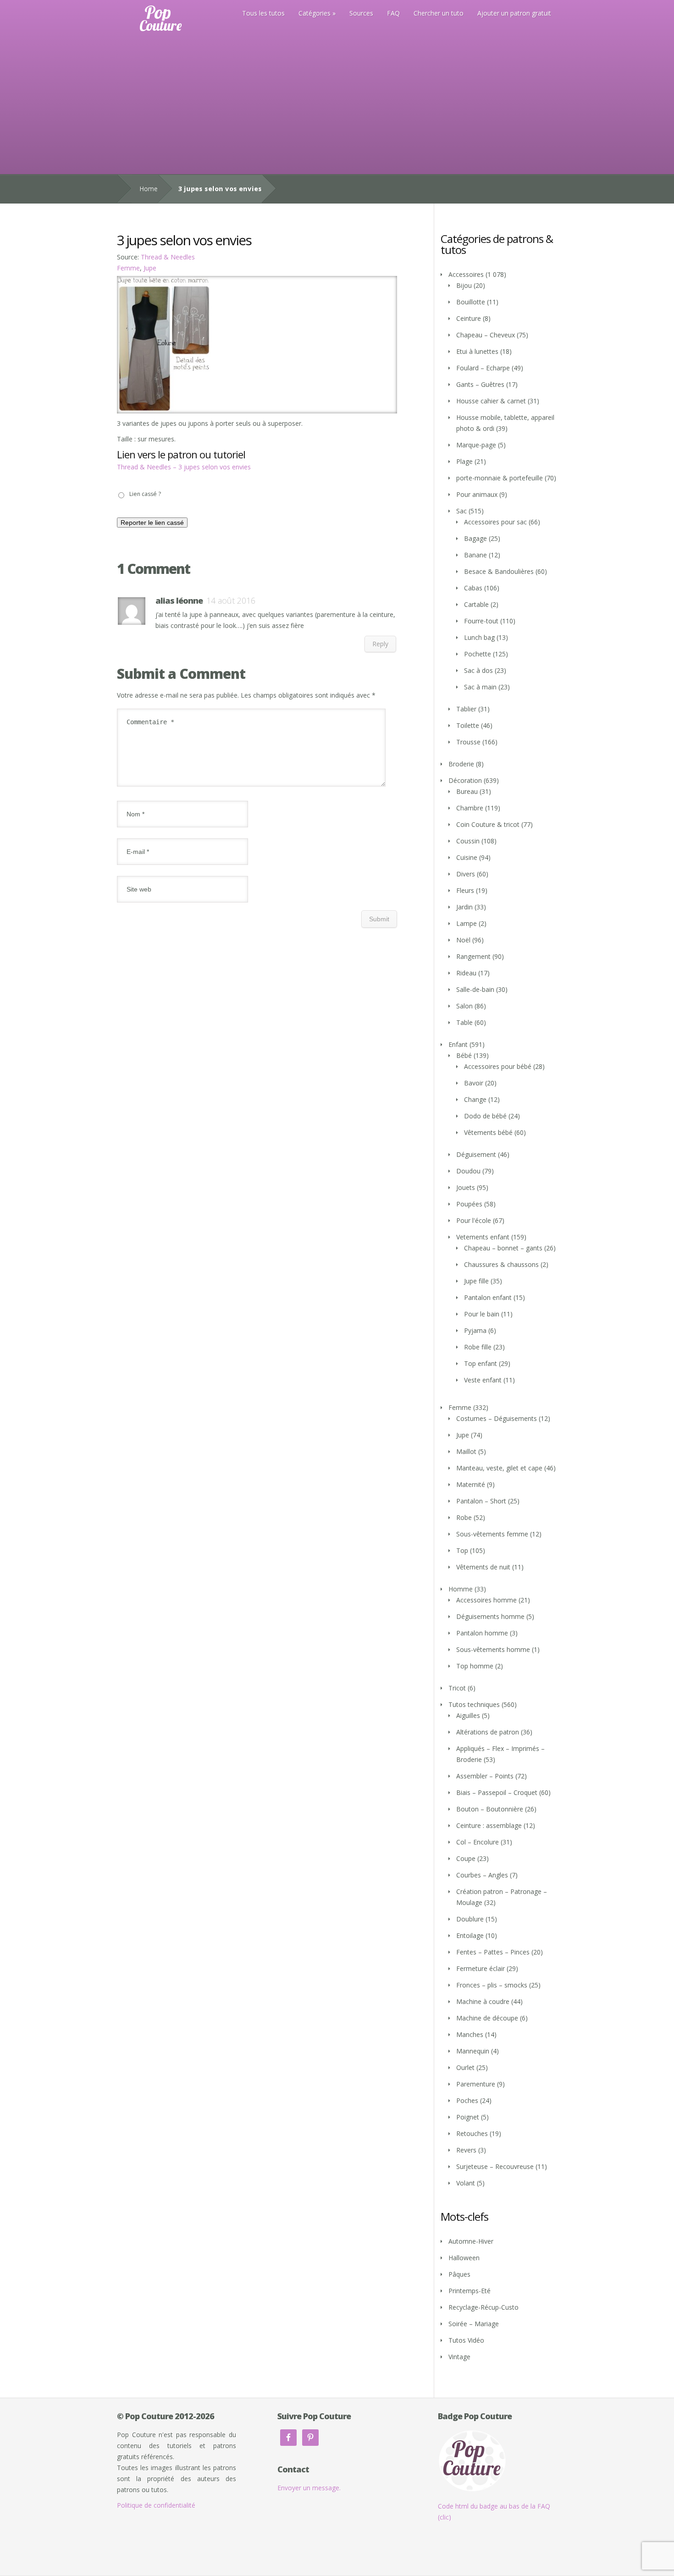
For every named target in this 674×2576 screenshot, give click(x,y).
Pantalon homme (482, 1633)
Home (149, 189)
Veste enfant (483, 1380)
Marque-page (476, 445)
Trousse (468, 742)
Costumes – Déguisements (497, 1418)
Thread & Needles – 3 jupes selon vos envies (184, 467)
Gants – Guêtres (480, 384)
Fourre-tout (481, 621)
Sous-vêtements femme (492, 1534)
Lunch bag (479, 637)
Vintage (459, 2357)
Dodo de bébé (485, 1116)
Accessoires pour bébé (498, 1066)
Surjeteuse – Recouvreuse (495, 2166)
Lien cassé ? (145, 494)
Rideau (466, 973)
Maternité (471, 1484)
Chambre (470, 808)
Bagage (475, 538)
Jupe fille (476, 1281)
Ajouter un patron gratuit (514, 13)
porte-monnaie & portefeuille (500, 478)
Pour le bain (482, 1314)
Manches (470, 2034)
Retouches (472, 2133)
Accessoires (466, 274)
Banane (475, 555)
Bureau (467, 791)
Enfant (458, 1044)
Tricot (457, 1688)
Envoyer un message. (309, 2488)
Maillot (466, 1451)
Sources (361, 13)
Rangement (473, 956)
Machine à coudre (483, 2001)
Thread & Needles (168, 257)
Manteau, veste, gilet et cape (499, 1468)
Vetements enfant (483, 1237)
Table (464, 1022)
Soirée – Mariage (474, 2324)
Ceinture (469, 318)
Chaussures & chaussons (501, 1264)
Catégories (315, 13)
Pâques (459, 2274)
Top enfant (481, 1363)
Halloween (464, 2258)
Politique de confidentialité (156, 2505)
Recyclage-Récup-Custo (483, 2307)
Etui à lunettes (477, 351)
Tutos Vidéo (466, 2340)
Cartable (476, 604)
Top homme (475, 1666)
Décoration (465, 780)
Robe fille (478, 1347)
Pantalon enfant (488, 1297)
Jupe (150, 268)
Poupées (469, 1204)
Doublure (470, 1919)
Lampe (467, 923)
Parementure (476, 2084)
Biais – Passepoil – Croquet (497, 1792)
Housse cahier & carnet (491, 401)
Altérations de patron (488, 1732)
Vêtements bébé (488, 1132)
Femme (128, 268)
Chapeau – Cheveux (486, 335)
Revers (466, 2150)
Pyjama (475, 1330)
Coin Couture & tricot (488, 824)
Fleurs (465, 890)
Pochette (478, 654)
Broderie (461, 764)
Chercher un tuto (439, 13)
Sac (461, 511)
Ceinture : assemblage (489, 1825)
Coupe (466, 1858)
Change (475, 1099)
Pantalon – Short (481, 1501)
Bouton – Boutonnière (490, 1809)
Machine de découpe (487, 2018)
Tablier (466, 709)
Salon (464, 1006)
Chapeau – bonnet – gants (503, 1248)
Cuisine (467, 857)
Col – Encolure (478, 1842)
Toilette (468, 725)
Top (462, 1550)
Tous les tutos (263, 13)
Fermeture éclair (481, 1968)
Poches (467, 2100)
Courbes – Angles (482, 1875)
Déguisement (476, 1154)
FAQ (393, 13)
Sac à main (480, 687)
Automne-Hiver (471, 2241)
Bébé (464, 1055)
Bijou (464, 285)
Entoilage (470, 1935)
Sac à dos (478, 670)
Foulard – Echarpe (483, 368)
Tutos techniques (474, 1704)
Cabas (473, 588)
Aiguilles (468, 1715)
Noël (463, 940)
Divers (466, 874)
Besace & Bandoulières (499, 571)
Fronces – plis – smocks (492, 1985)
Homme (461, 1589)
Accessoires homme (486, 1600)
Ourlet (465, 2067)
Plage (464, 461)
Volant (466, 2183)
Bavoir (474, 1083)
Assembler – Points (485, 1776)
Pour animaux (477, 494)
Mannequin (473, 2051)
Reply (380, 644)
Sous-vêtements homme (493, 1649)
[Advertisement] (337, 105)
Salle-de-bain (475, 989)
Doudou (468, 1171)
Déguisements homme (490, 1616)
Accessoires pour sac (495, 522)
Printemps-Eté (470, 2291)
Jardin (464, 907)
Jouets (466, 1187)
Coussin (468, 841)
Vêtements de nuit (483, 1567)
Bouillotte (471, 302)
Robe (464, 1517)
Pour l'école (474, 1220)
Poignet (468, 2117)
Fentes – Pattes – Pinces (493, 1952)
